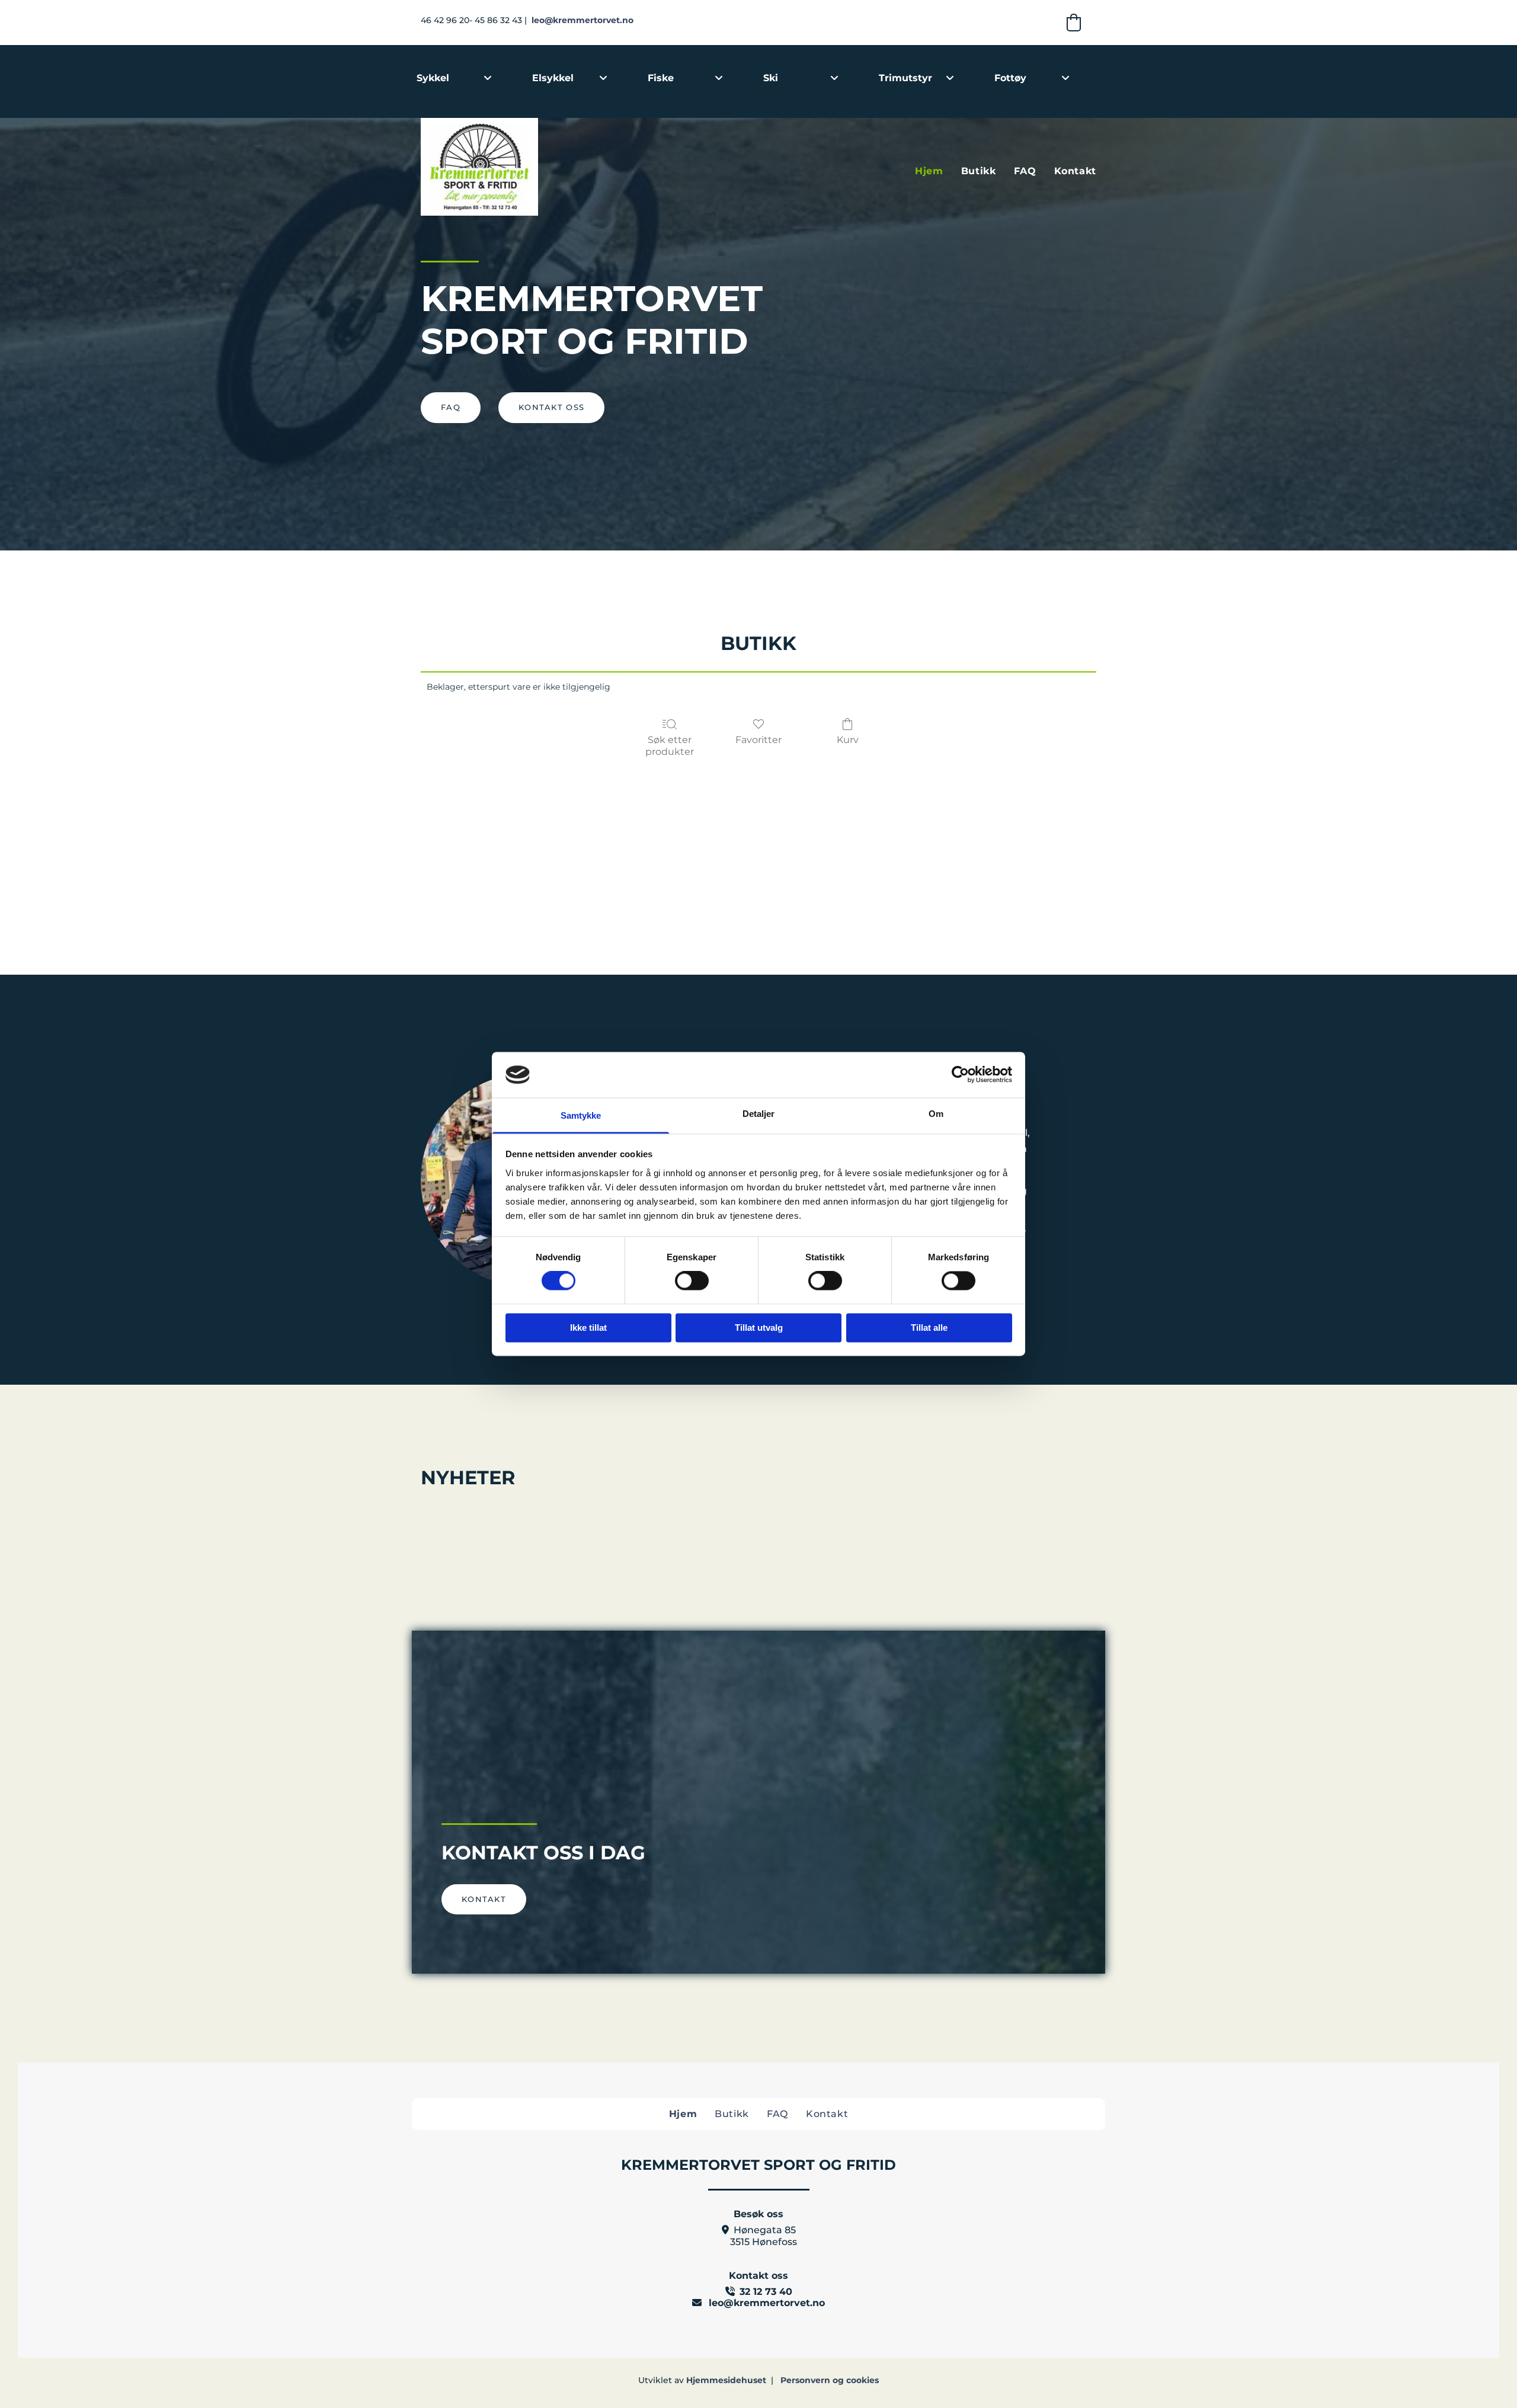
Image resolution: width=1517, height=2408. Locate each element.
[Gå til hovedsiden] (527, 167)
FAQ (1025, 171)
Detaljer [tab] (759, 1114)
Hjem (929, 171)
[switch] (692, 1281)
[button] (451, 408)
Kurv (848, 740)
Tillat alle (929, 1328)
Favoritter (758, 740)
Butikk (979, 171)
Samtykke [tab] (581, 1115)
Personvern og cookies (830, 2380)
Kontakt (1075, 171)
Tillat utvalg (759, 1328)
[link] (488, 78)
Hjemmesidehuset (726, 2380)
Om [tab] (936, 1114)
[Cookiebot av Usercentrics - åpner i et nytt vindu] (960, 1075)
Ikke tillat (588, 1328)
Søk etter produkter (670, 745)
